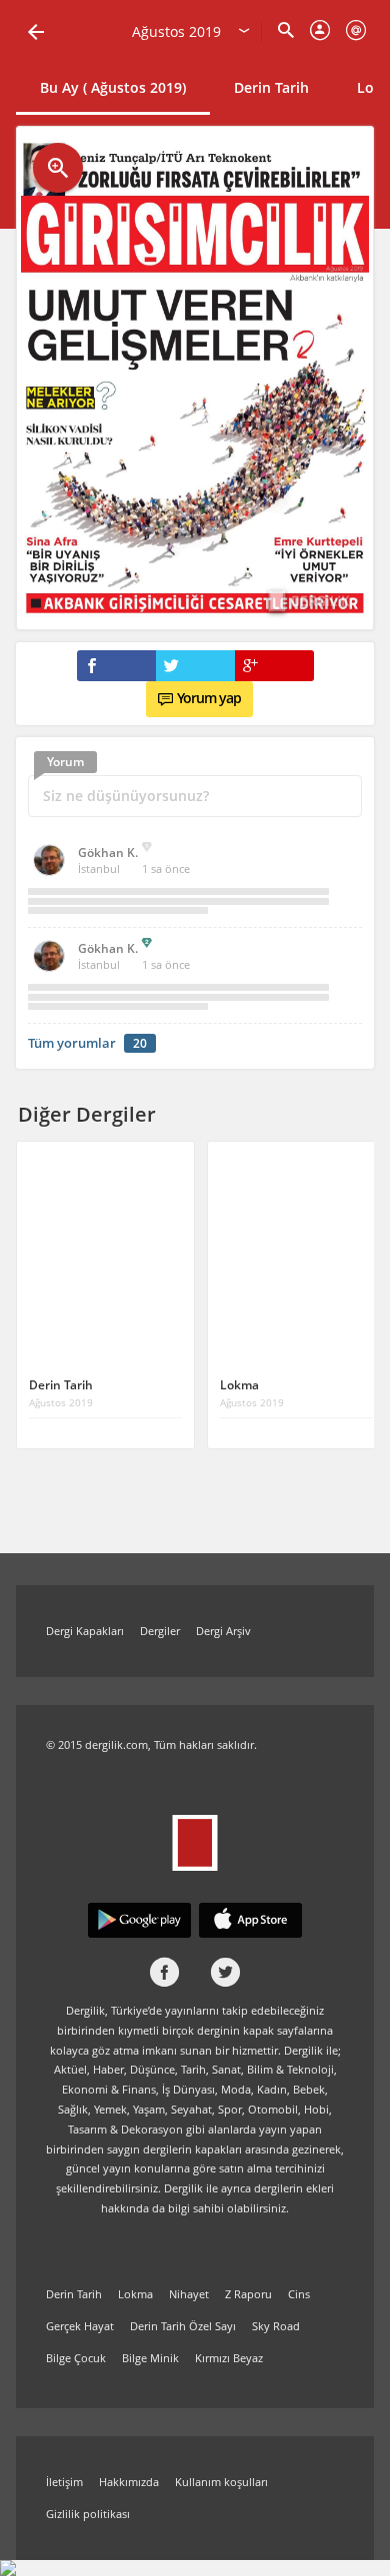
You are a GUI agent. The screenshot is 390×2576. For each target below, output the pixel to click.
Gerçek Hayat (80, 2326)
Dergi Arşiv (223, 1631)
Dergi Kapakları (85, 1631)
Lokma (135, 2294)
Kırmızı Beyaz (229, 2358)
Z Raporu (248, 2294)
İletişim (64, 2482)
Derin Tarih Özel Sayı (183, 2326)
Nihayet (189, 2294)
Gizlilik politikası (88, 2514)
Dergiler (160, 1631)
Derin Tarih (271, 87)
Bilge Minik (150, 2358)
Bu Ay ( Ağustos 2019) (113, 87)
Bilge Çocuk (76, 2358)
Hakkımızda (129, 2482)
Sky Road (276, 2326)
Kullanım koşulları (221, 2482)
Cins (299, 2294)
